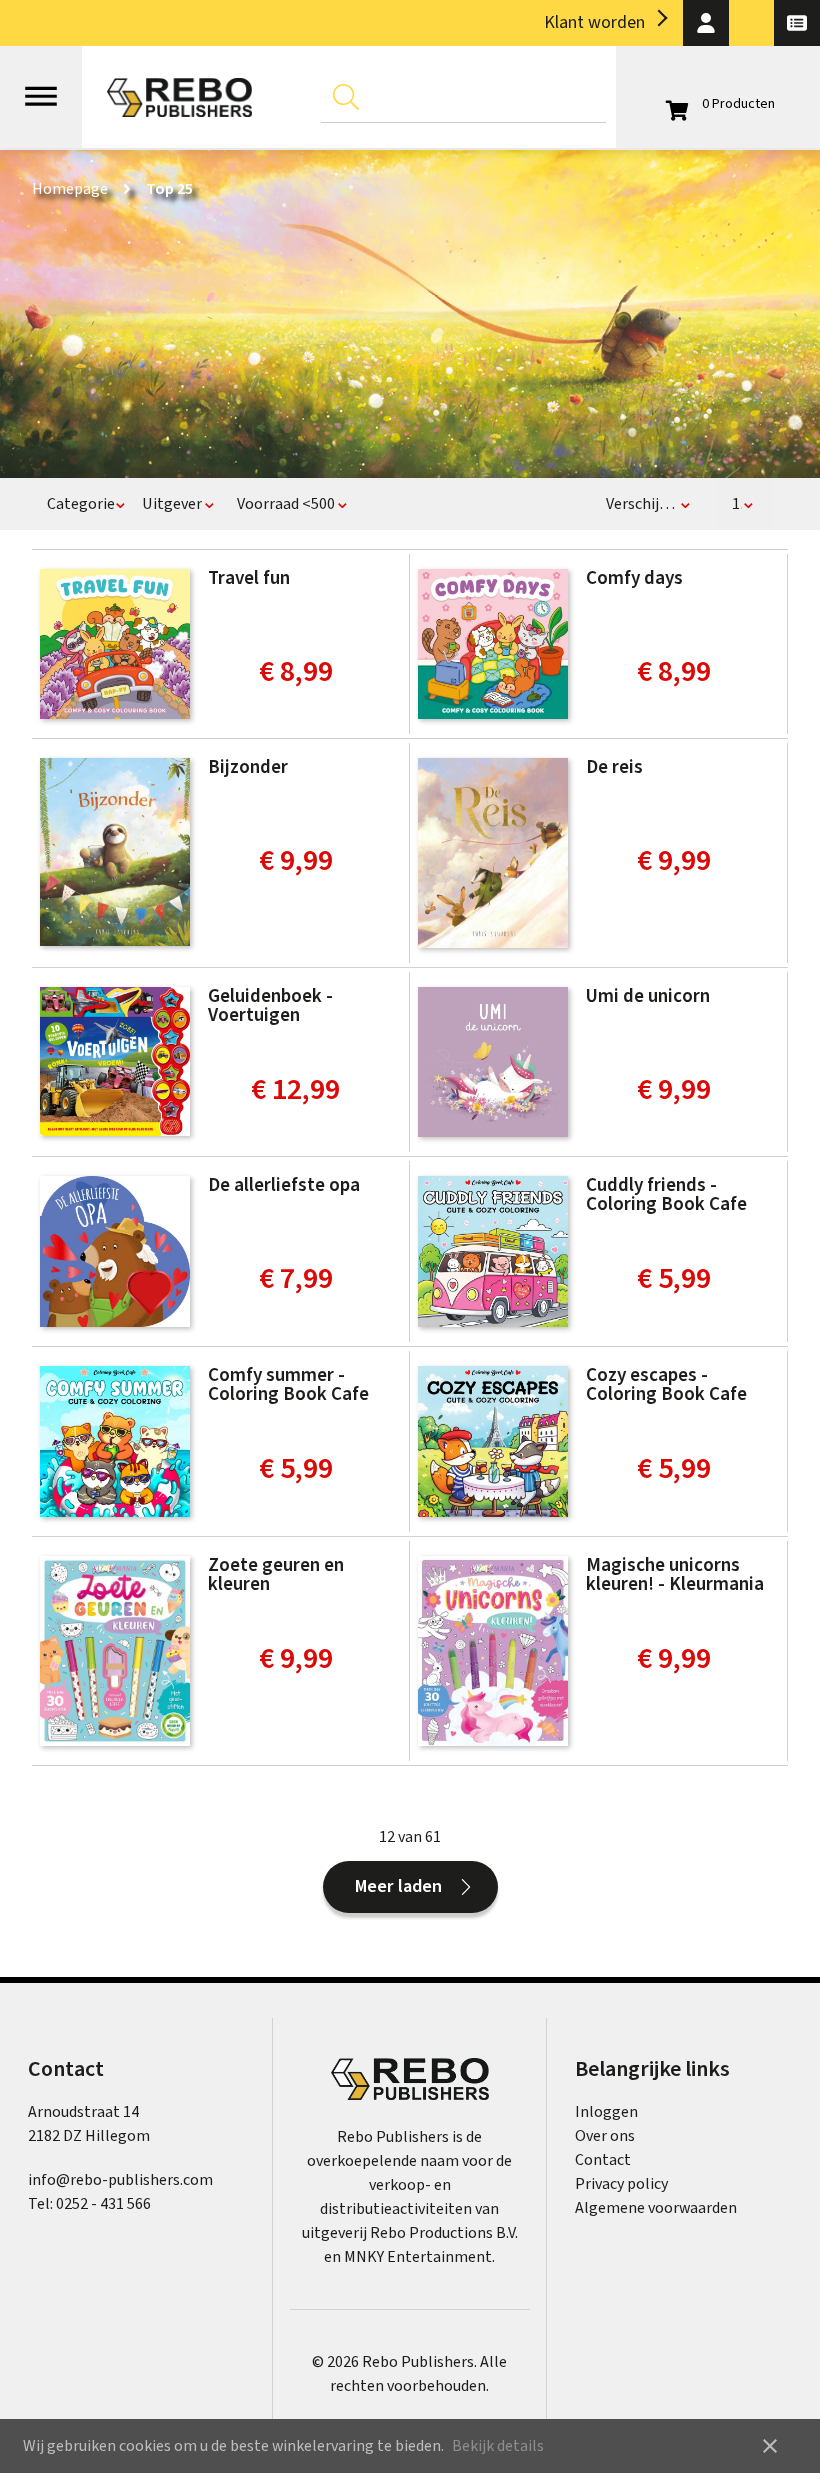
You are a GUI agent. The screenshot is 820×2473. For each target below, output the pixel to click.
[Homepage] (179, 97)
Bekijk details (498, 2446)
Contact (603, 2160)
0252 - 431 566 (103, 2204)
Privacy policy (621, 2184)
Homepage (70, 189)
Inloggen (606, 2112)
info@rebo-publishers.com (120, 2180)
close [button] (770, 2446)
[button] (706, 23)
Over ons (605, 2136)
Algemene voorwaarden (656, 2208)
